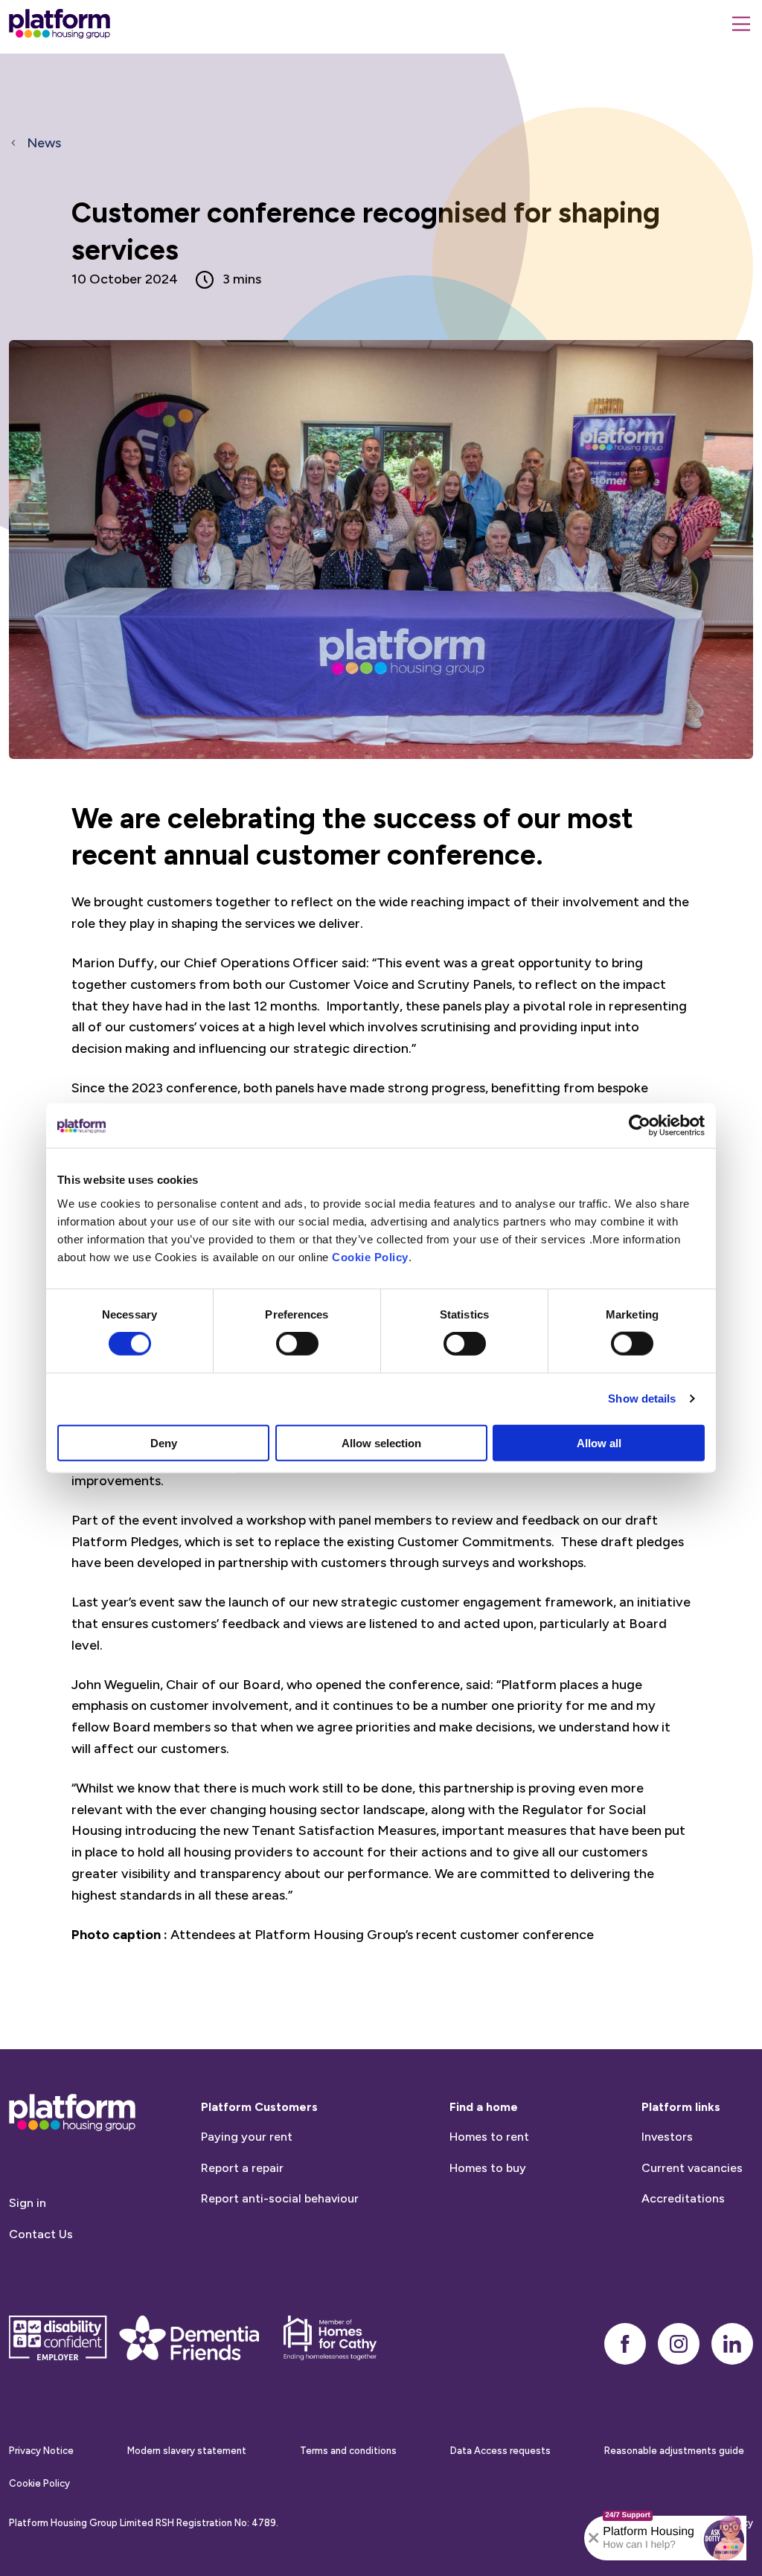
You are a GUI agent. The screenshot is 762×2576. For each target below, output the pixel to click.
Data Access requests (500, 2451)
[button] (724, 2538)
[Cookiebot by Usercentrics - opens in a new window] (640, 1126)
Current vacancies (692, 2168)
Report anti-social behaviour (280, 2198)
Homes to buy (488, 2168)
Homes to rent (489, 2137)
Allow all (599, 1442)
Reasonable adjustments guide (674, 2451)
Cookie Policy (370, 1256)
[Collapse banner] (594, 2538)
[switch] (297, 1344)
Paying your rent (247, 2137)
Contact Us (41, 2234)
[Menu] (741, 24)
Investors (667, 2137)
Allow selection (381, 1442)
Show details (642, 1398)
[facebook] (625, 2344)
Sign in (28, 2203)
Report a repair (242, 2168)
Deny (164, 1442)
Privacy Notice (41, 2451)
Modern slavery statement (187, 2451)
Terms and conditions (348, 2451)
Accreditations (683, 2198)
